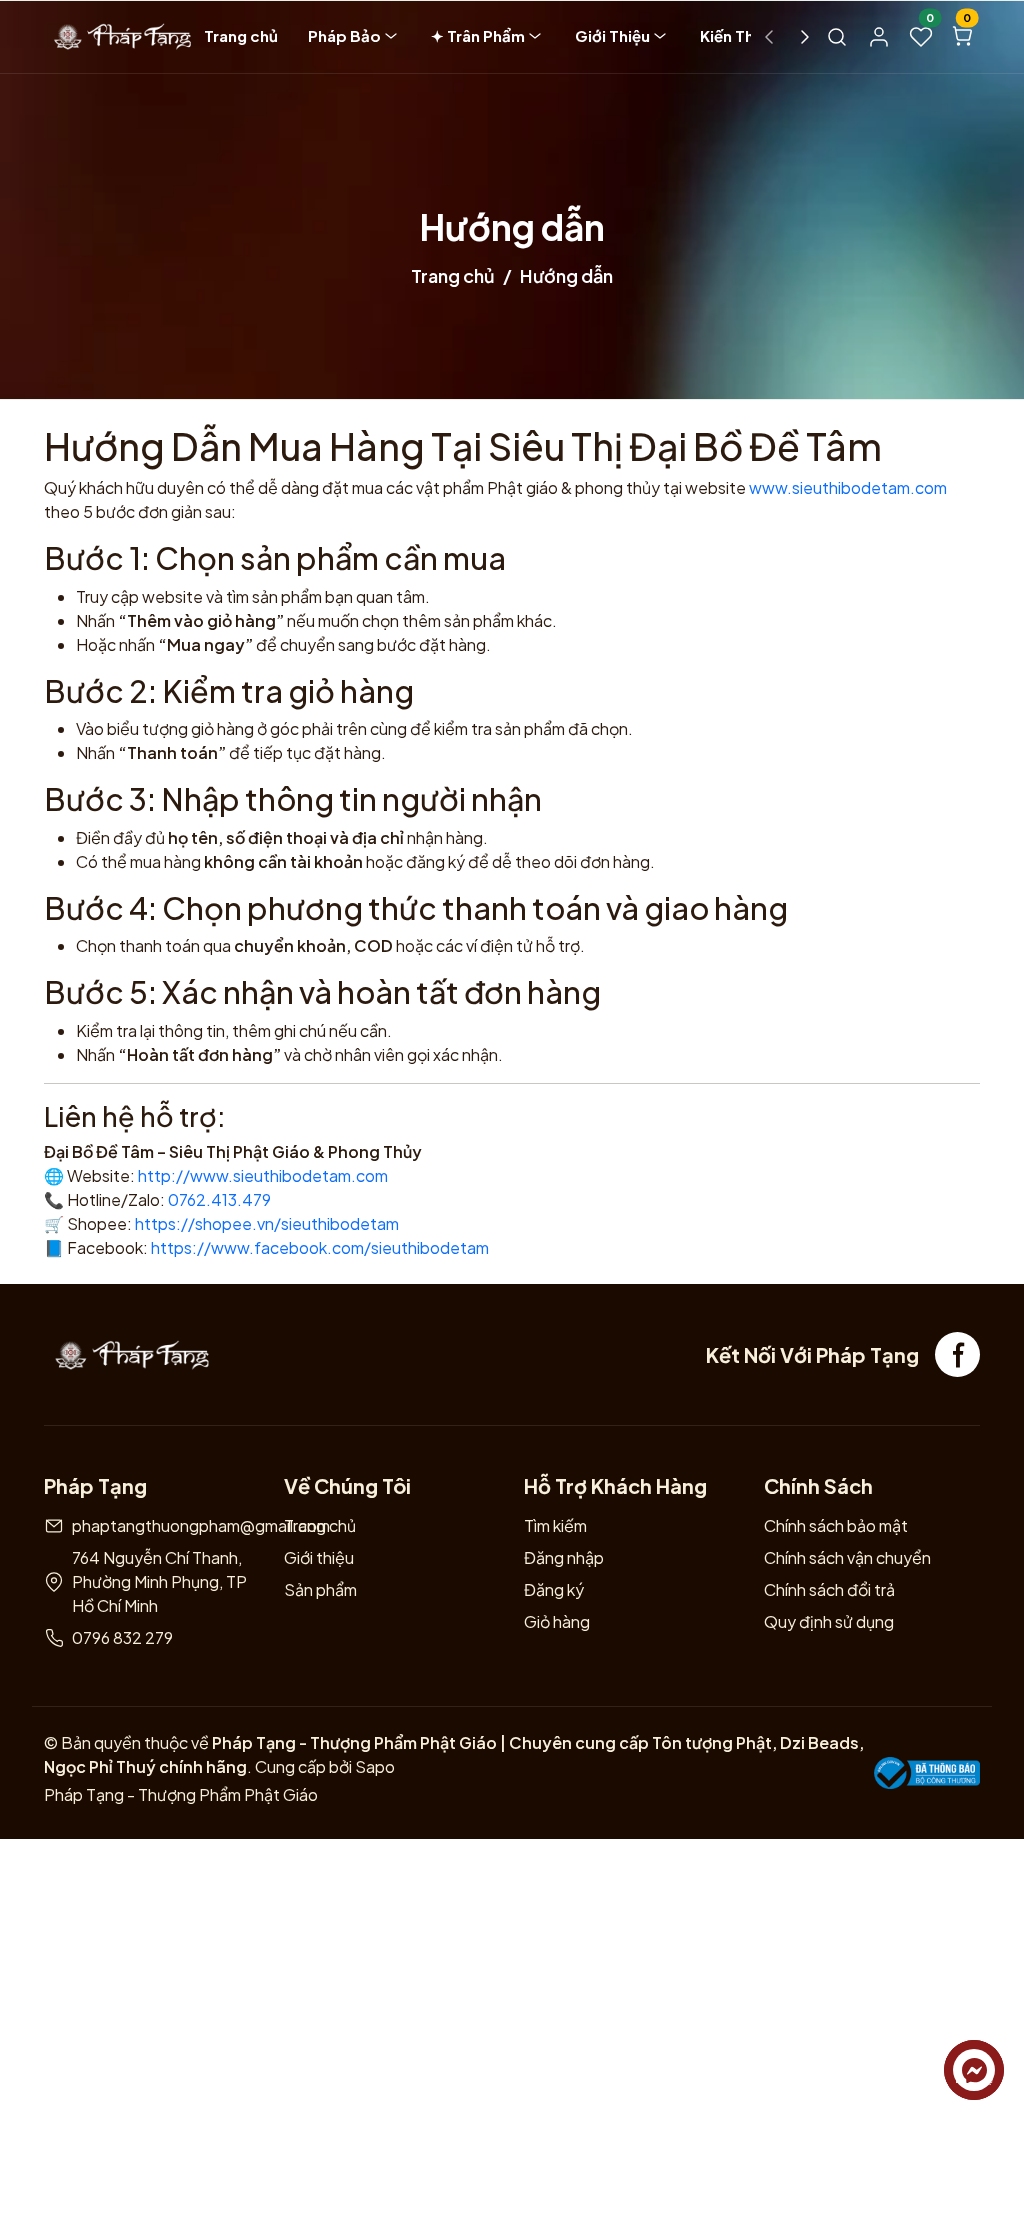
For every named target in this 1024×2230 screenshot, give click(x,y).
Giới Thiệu (612, 35)
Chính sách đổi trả (829, 1589)
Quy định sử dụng (829, 1621)
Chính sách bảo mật (836, 1525)
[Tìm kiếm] (837, 36)
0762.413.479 (219, 1199)
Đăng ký (554, 1589)
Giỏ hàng (557, 1621)
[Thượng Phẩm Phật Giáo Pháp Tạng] (118, 36)
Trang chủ (241, 35)
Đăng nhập (564, 1557)
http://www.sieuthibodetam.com (263, 1175)
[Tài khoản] (879, 36)
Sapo (373, 1766)
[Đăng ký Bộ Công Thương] (927, 1773)
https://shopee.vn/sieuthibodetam (267, 1223)
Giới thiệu (319, 1557)
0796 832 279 (122, 1637)
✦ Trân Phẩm (478, 35)
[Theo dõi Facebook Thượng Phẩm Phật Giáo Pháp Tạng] (957, 1354)
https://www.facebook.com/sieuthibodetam (320, 1247)
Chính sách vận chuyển (847, 1557)
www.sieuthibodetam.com (848, 487)
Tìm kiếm (555, 1525)
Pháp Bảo (344, 35)
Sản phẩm (320, 1589)
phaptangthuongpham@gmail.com (201, 1525)
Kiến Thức (737, 35)
